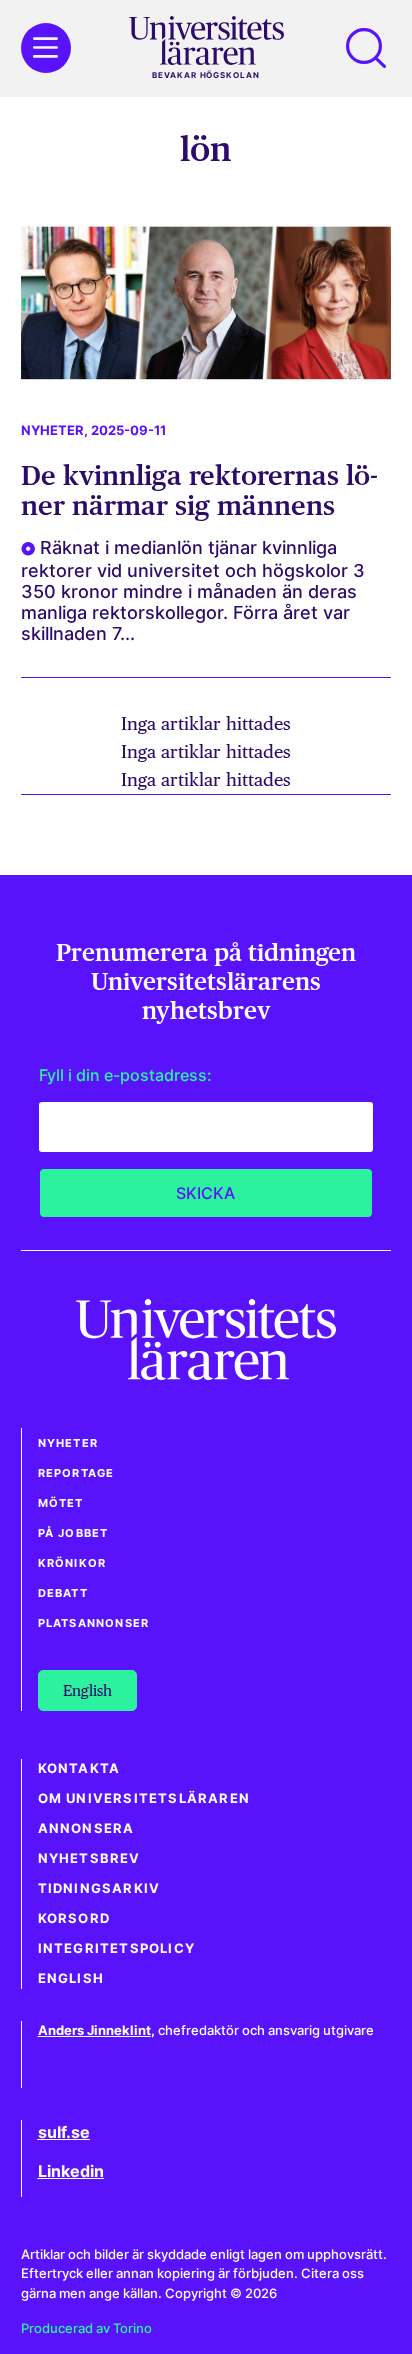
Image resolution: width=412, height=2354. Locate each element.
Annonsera (86, 1828)
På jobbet (73, 1533)
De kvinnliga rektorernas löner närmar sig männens (199, 490)
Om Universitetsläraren (144, 1798)
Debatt (63, 1593)
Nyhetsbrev (89, 1858)
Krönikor (72, 1563)
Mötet (61, 1503)
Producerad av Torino (86, 2328)
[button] (366, 48)
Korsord (74, 1918)
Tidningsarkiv (99, 1888)
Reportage (76, 1473)
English (71, 1978)
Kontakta (79, 1768)
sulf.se (64, 2132)
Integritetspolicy (116, 1948)
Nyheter (52, 430)
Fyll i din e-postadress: (125, 1075)
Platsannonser (94, 1623)
